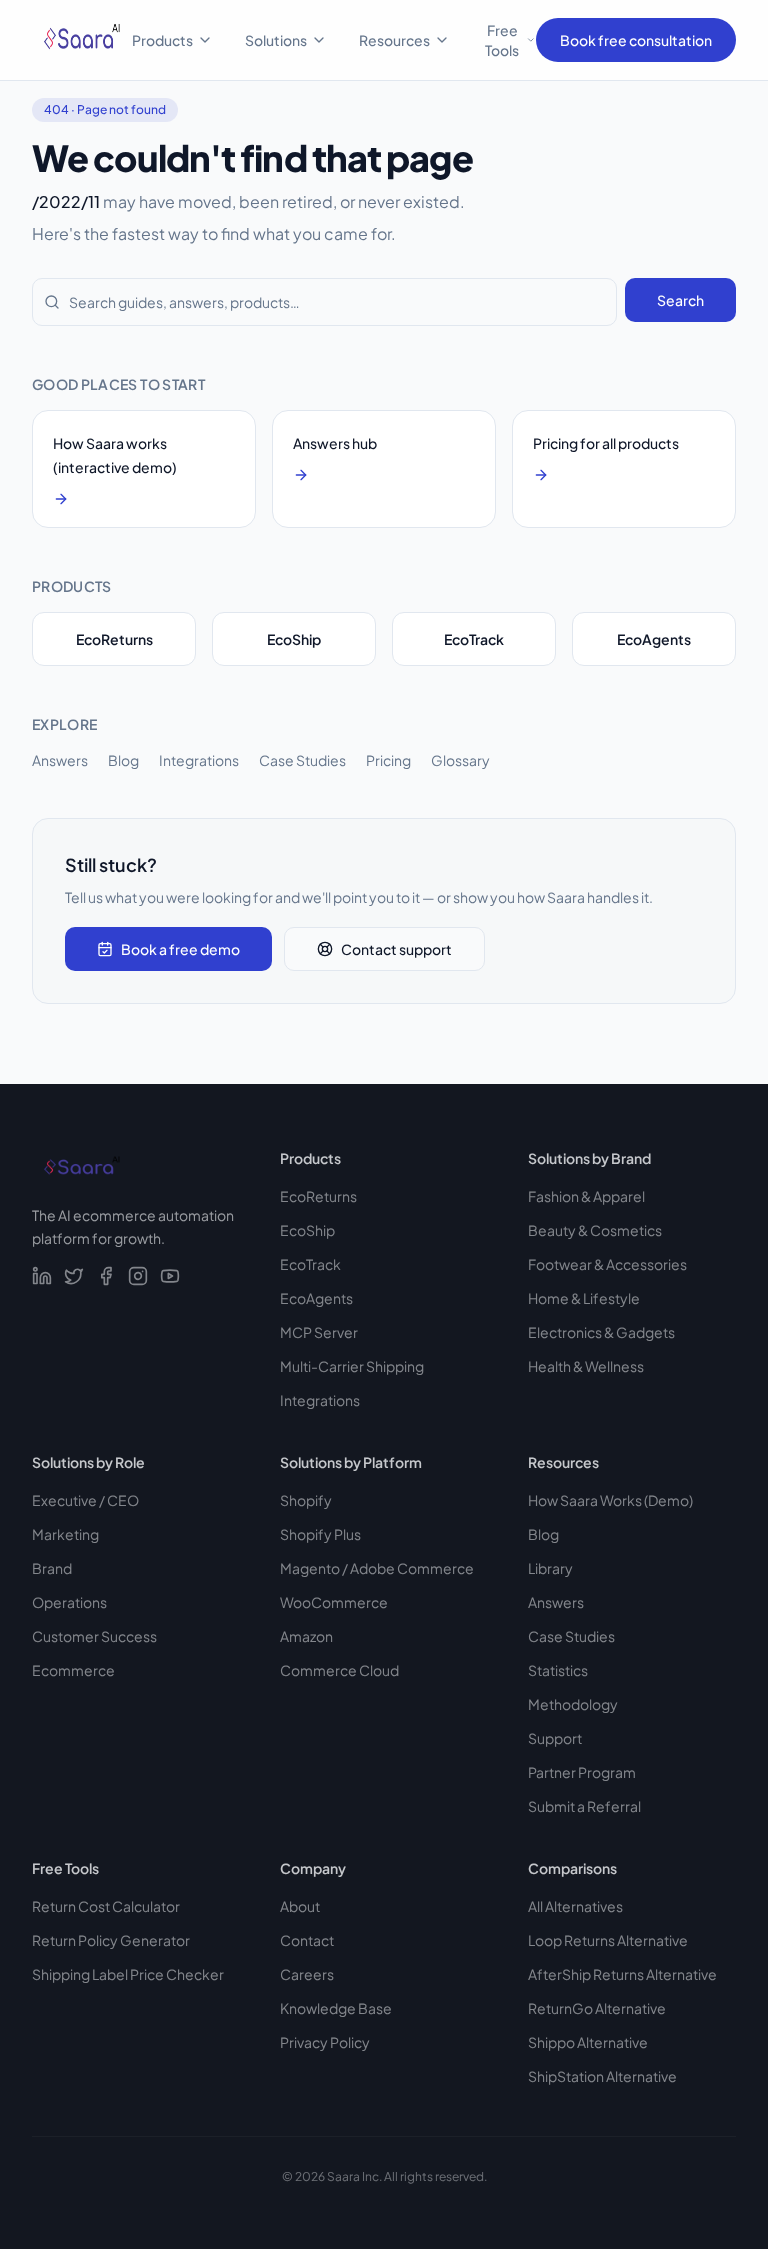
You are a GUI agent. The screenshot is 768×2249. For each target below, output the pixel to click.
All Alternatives (575, 1906)
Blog (123, 760)
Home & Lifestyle (584, 1298)
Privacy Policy (325, 2042)
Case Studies (302, 760)
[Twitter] (74, 1276)
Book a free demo (180, 949)
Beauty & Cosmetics (595, 1230)
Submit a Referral (584, 1806)
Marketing (65, 1534)
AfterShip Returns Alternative (622, 1974)
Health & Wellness (586, 1366)
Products (162, 40)
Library (550, 1568)
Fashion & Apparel (586, 1196)
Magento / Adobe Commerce (377, 1568)
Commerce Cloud (339, 1670)
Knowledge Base (336, 2008)
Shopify (306, 1500)
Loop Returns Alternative (608, 1940)
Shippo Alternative (588, 2042)
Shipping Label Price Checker (128, 1974)
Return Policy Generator (111, 1940)
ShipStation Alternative (602, 2076)
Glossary (460, 760)
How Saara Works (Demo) (610, 1500)
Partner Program (582, 1772)
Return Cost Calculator (106, 1906)
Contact (307, 1940)
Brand (52, 1568)
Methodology (573, 1704)
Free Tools (502, 40)
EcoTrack (474, 639)
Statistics (558, 1670)
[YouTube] (170, 1276)
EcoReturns (114, 639)
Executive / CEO (85, 1500)
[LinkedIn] (42, 1276)
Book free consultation (636, 40)
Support (555, 1738)
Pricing (388, 760)
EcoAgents (654, 639)
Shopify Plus (320, 1534)
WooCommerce (334, 1602)
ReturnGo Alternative (597, 2008)
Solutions (276, 40)
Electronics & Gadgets (601, 1332)
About (300, 1906)
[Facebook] (106, 1276)
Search (680, 300)
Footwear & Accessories (607, 1264)
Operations (69, 1602)
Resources (394, 40)
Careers (307, 1974)
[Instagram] (138, 1276)
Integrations (199, 760)
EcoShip (294, 639)
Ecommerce (73, 1670)
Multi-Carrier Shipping (352, 1366)
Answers (60, 760)
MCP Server (319, 1332)
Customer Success (94, 1636)
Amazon (306, 1636)
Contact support (396, 949)
